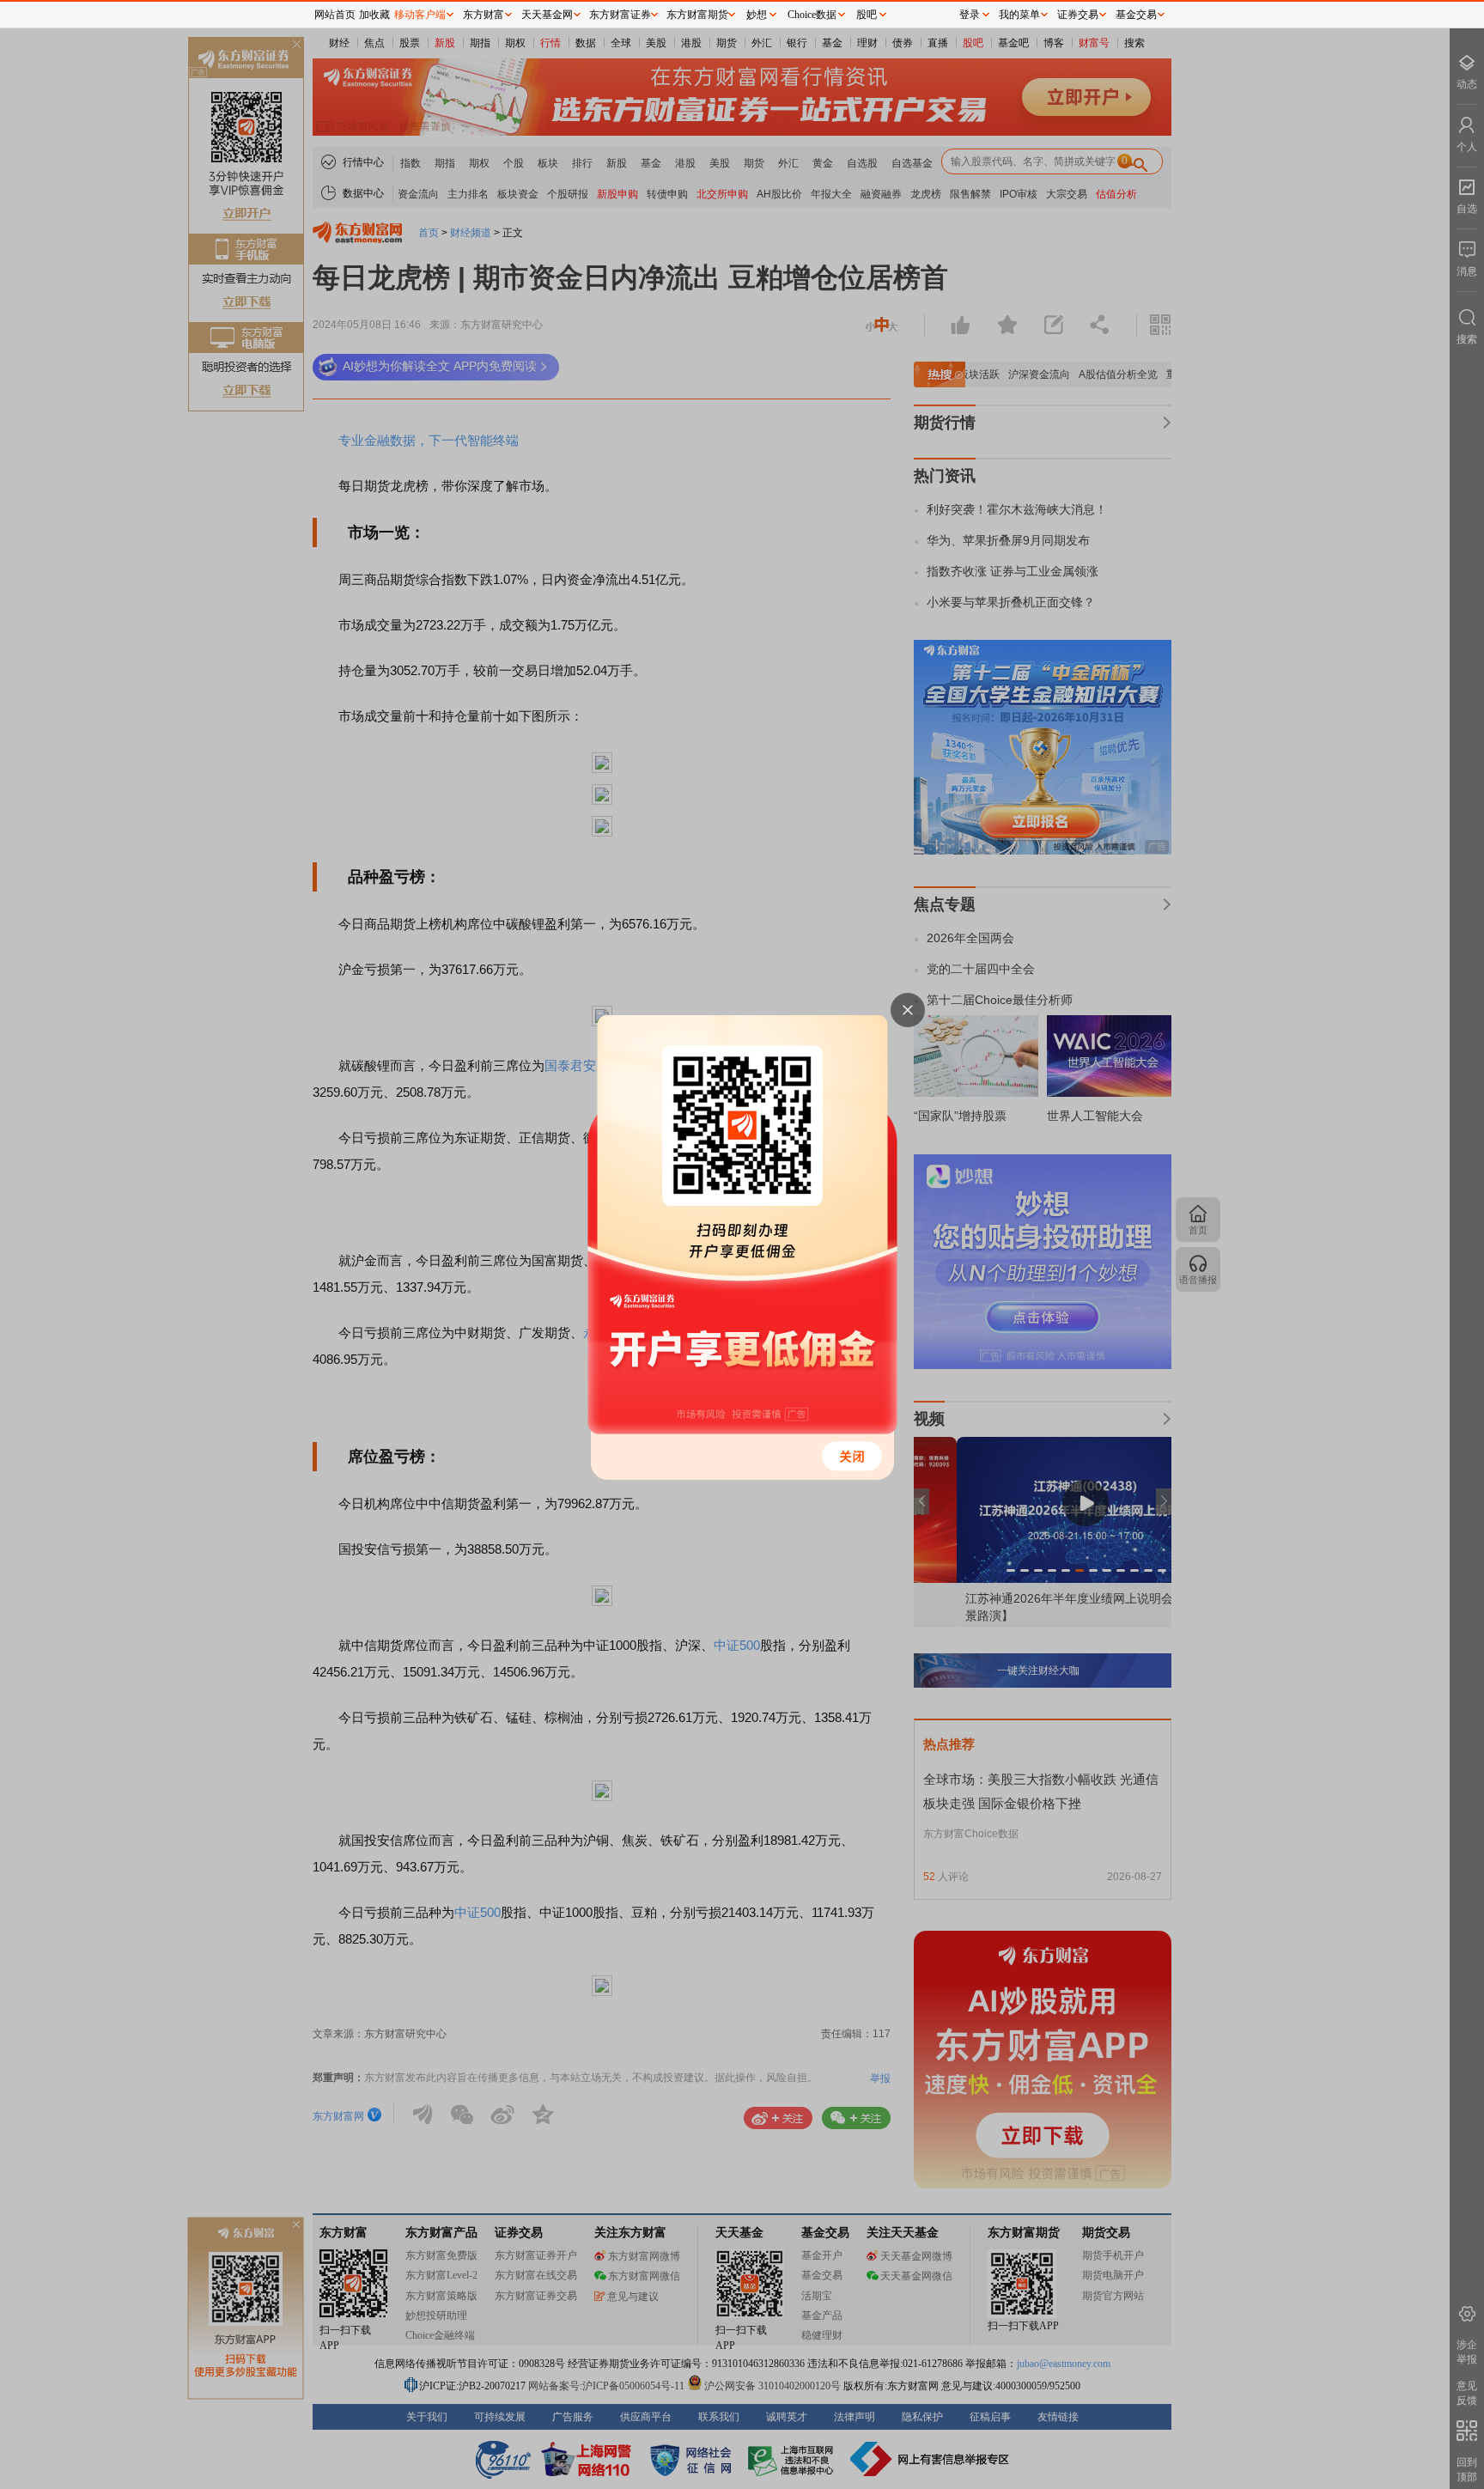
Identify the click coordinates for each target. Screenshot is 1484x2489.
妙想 (757, 15)
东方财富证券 (620, 15)
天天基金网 (547, 15)
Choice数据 (812, 15)
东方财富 (484, 15)
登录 (970, 15)
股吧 (867, 15)
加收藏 (374, 15)
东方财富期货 (697, 15)
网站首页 (335, 15)
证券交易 (1078, 15)
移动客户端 (420, 15)
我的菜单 (1019, 15)
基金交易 (1136, 15)
